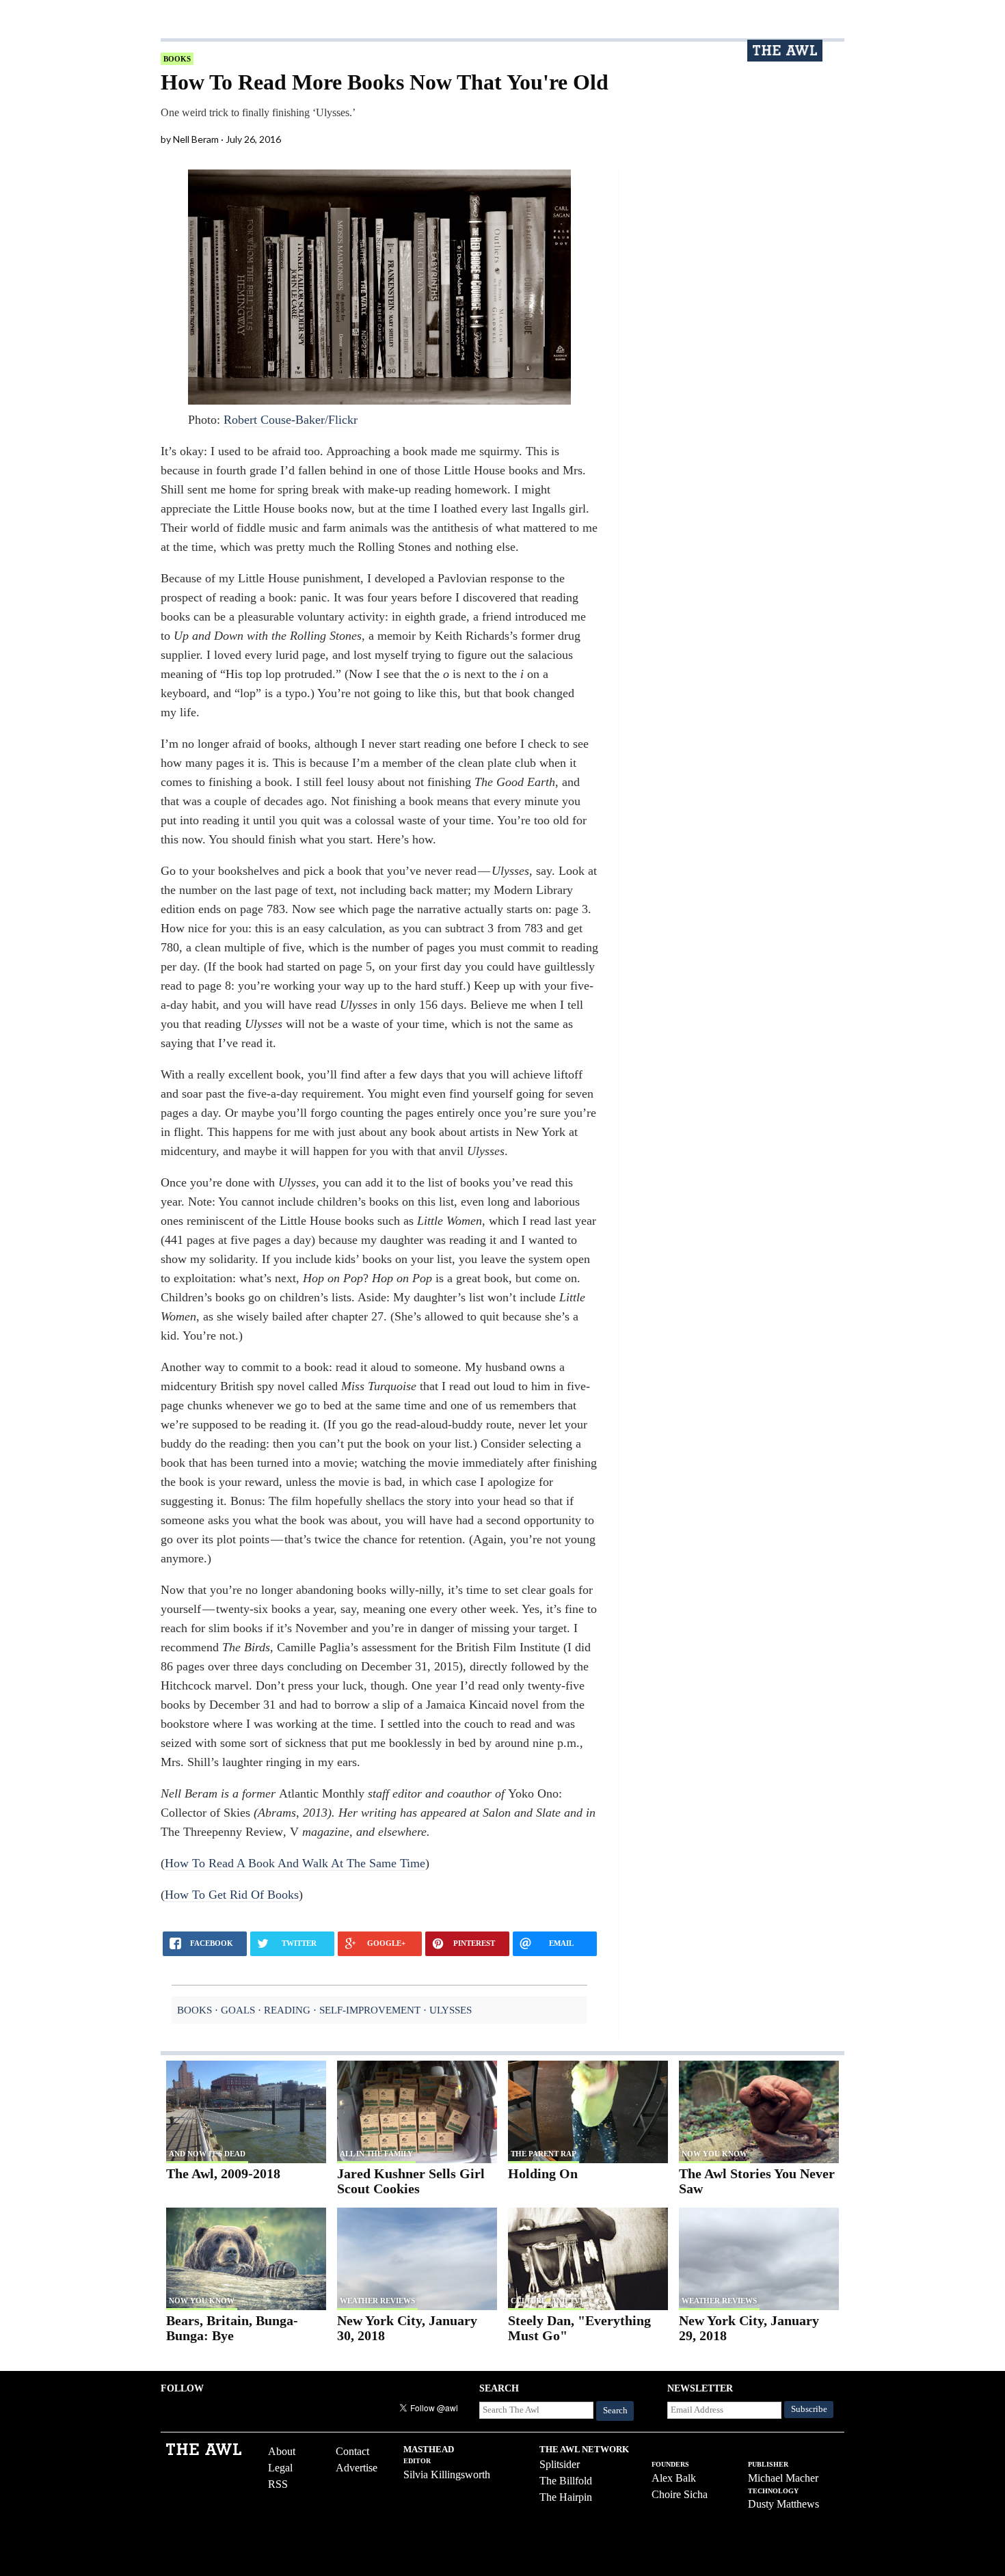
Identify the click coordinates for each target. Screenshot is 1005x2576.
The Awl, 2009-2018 (223, 2173)
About (282, 2451)
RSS (278, 2484)
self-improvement (370, 2010)
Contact (352, 2451)
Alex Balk (674, 2478)
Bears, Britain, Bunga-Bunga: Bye (232, 2328)
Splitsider (560, 2464)
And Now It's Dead (207, 2154)
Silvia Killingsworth (447, 2475)
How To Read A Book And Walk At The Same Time (295, 1863)
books (177, 59)
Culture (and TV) (547, 2301)
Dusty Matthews (783, 2504)
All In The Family (376, 2154)
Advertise (357, 2468)
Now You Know (714, 2154)
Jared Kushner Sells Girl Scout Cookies (411, 2181)
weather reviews (377, 2301)
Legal (280, 2468)
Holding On (543, 2173)
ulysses (451, 2010)
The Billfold (566, 2481)
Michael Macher (783, 2478)
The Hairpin (566, 2497)
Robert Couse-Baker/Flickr (291, 420)
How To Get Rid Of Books (232, 1895)
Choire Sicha (680, 2494)
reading (287, 2010)
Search (615, 2411)
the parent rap (544, 2154)
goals (238, 2010)
